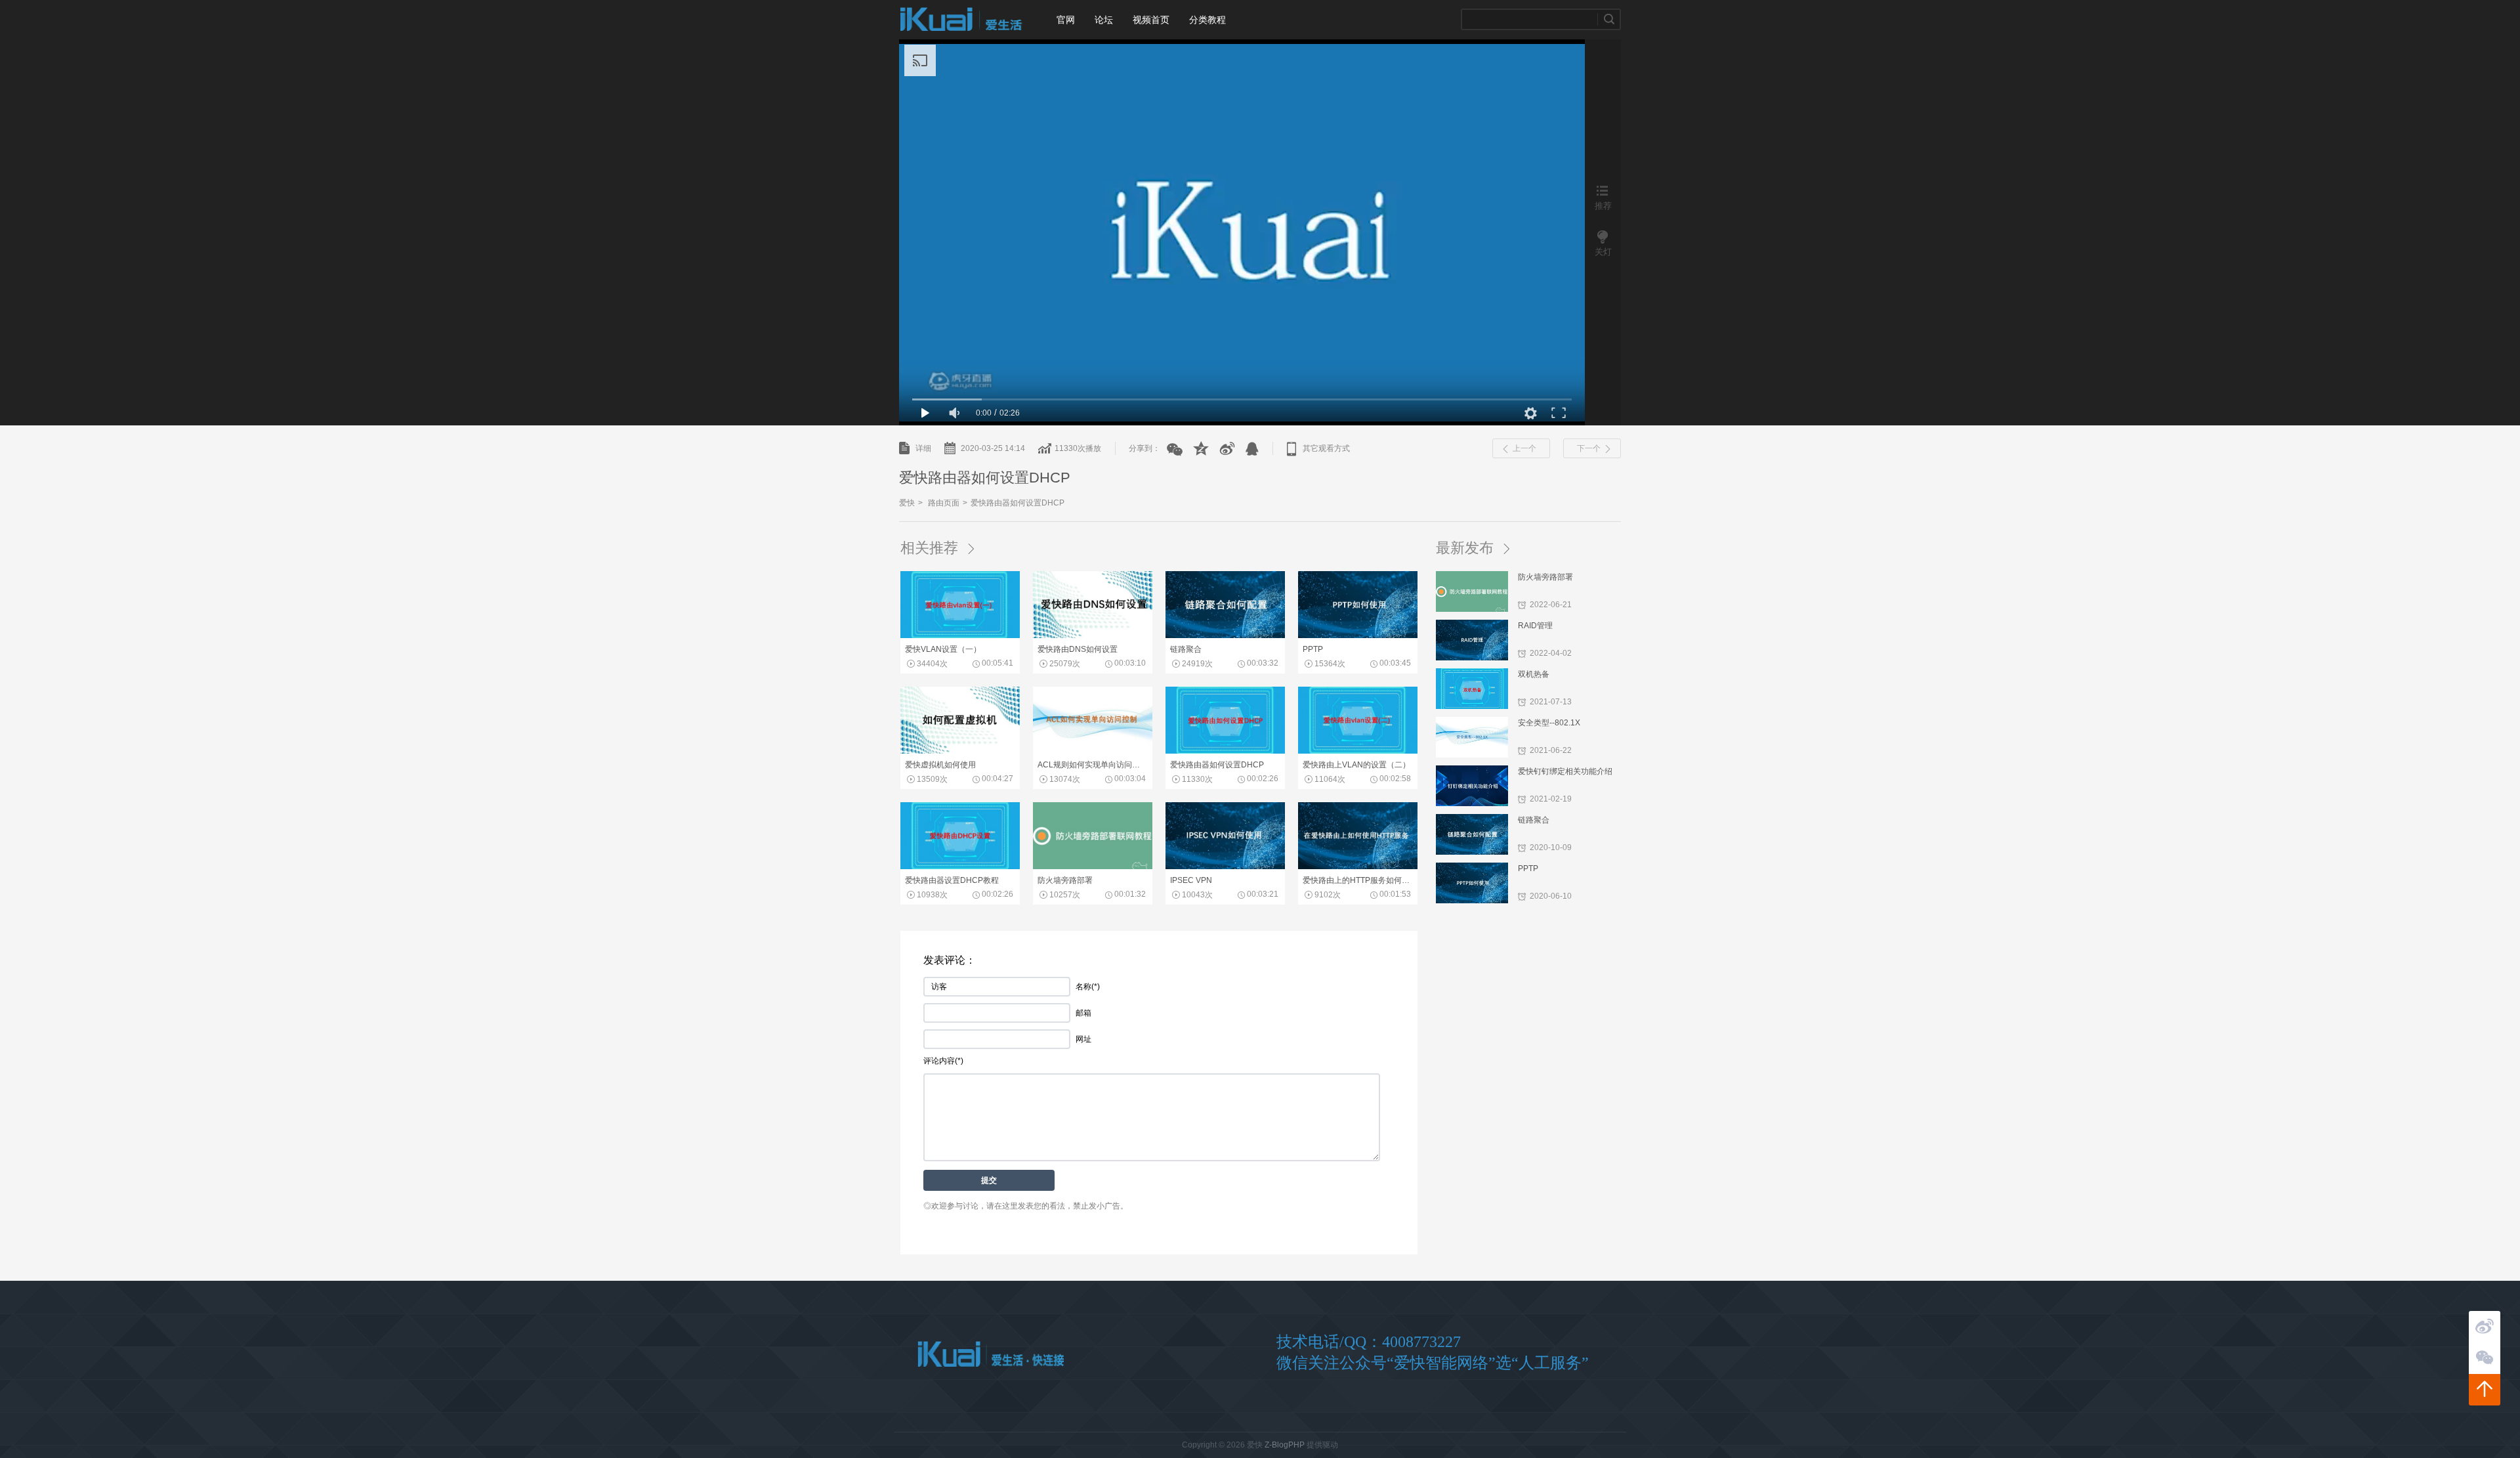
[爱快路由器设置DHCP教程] (960, 867)
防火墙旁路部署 (1545, 577)
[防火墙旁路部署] (1093, 867)
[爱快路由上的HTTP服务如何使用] (1358, 867)
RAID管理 (1535, 626)
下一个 (1589, 448)
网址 (1083, 1039)
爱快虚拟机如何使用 (940, 765)
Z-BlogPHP (1285, 1445)
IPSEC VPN (1191, 880)
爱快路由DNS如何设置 (1078, 649)
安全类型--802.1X (1549, 723)
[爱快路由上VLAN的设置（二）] (1358, 751)
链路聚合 (1534, 820)
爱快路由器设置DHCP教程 (952, 880)
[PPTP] (1358, 635)
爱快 (961, 20)
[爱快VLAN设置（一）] (960, 635)
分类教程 (1207, 20)
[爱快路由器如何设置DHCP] (1225, 751)
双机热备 (1534, 674)
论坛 (1104, 20)
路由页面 (944, 503)
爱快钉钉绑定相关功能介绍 (1565, 771)
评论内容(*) (943, 1061)
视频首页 (1151, 20)
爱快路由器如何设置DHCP (1018, 503)
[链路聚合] (1225, 635)
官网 (1066, 20)
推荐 (1603, 205)
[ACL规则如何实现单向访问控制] (1093, 751)
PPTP (1528, 868)
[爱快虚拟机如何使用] (960, 751)
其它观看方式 (1326, 448)
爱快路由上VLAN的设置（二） (1356, 765)
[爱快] (991, 1355)
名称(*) (1088, 987)
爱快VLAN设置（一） (943, 649)
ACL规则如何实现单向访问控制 (1092, 765)
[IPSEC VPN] (1225, 867)
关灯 (1603, 252)
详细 (923, 448)
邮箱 (1083, 1013)
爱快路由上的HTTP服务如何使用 (1357, 880)
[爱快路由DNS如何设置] (1093, 635)
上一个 (1524, 448)
